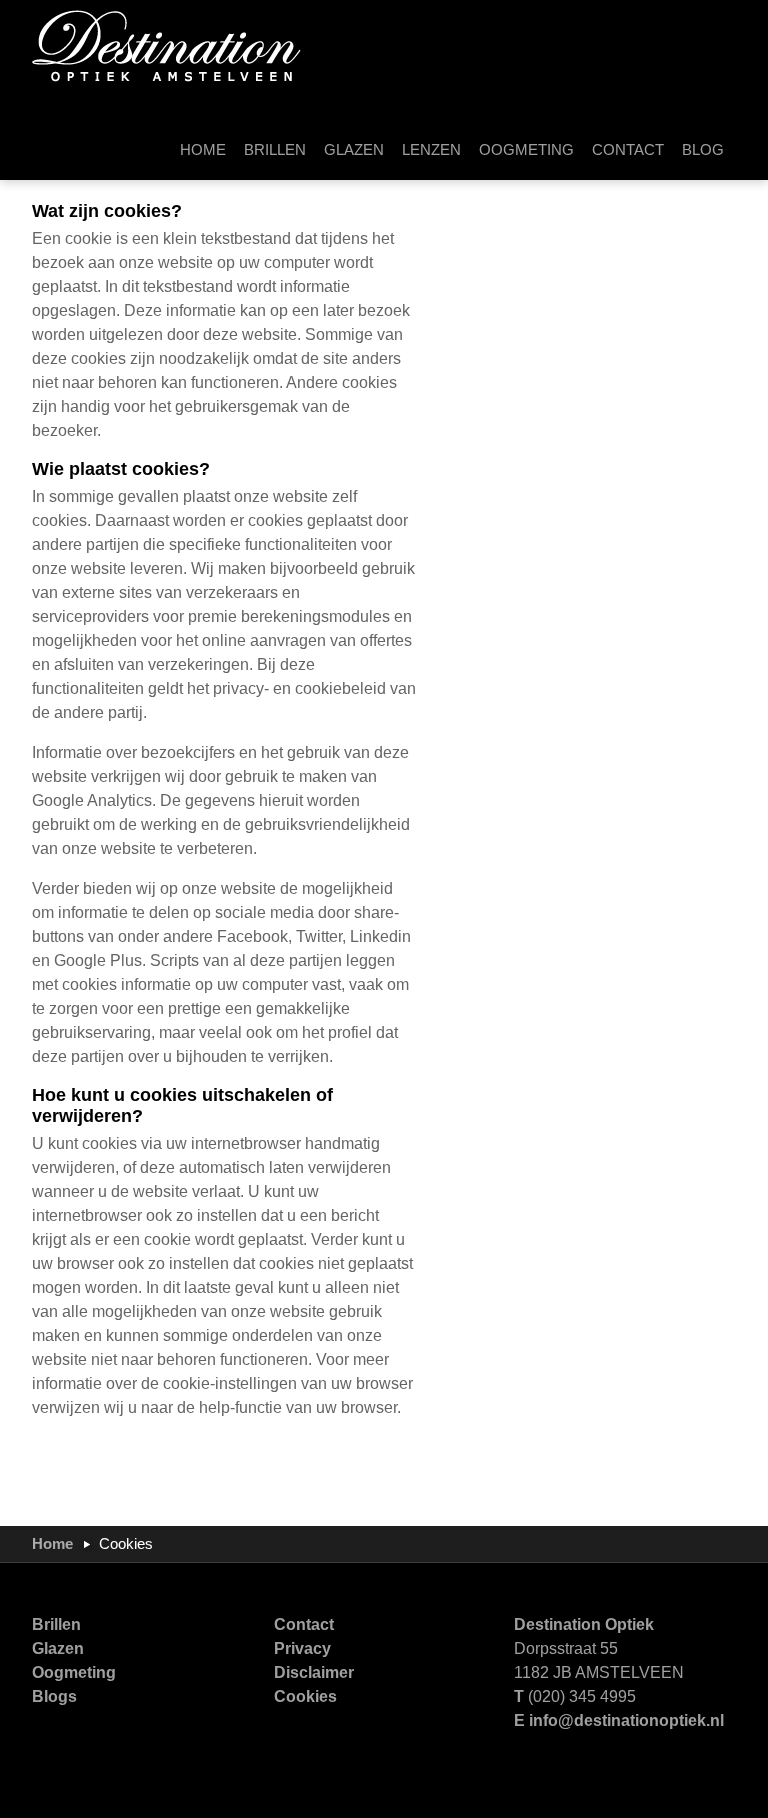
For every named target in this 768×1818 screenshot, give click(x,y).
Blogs (54, 1696)
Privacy (302, 1648)
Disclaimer (314, 1672)
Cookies (305, 1696)
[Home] (167, 45)
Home (52, 1543)
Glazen (58, 1648)
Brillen (56, 1624)
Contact (304, 1624)
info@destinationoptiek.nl (626, 1720)
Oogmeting (74, 1672)
